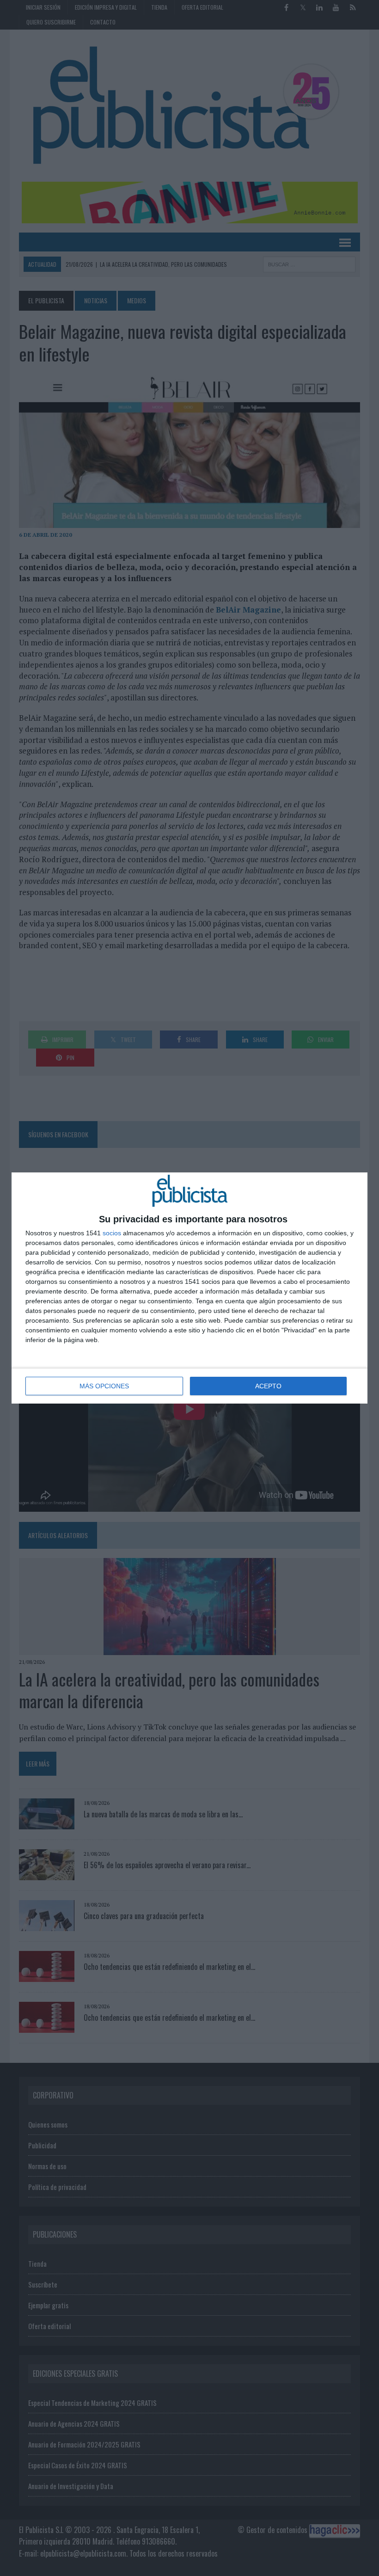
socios (112, 1233)
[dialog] (189, 1288)
